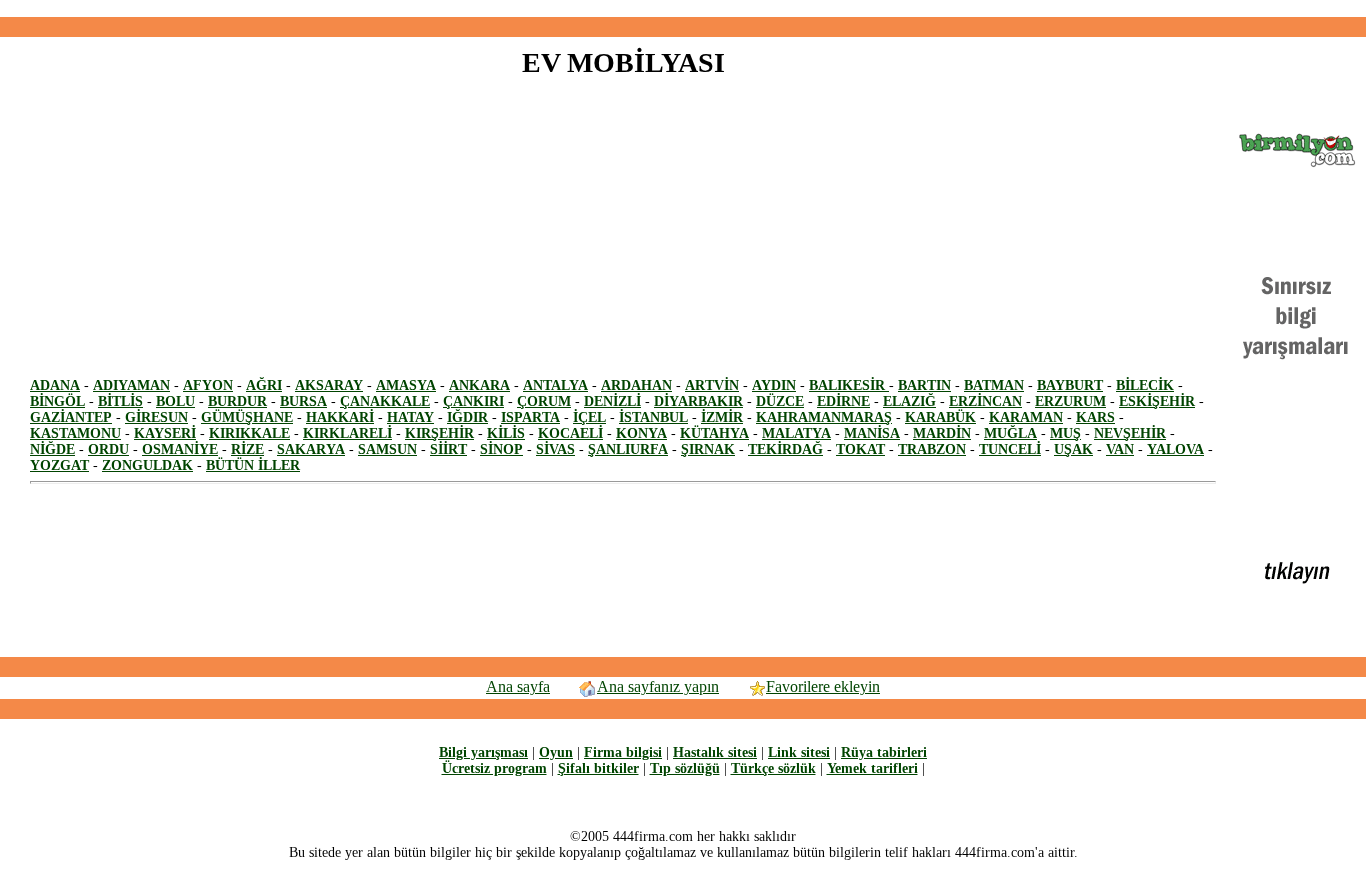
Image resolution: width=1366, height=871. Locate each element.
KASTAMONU (75, 433)
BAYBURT (1070, 385)
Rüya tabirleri (884, 752)
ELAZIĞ (909, 401)
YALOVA (1175, 449)
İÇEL (589, 417)
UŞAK (1073, 449)
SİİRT (448, 449)
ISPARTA (530, 417)
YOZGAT (59, 465)
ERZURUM (1070, 401)
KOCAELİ (570, 433)
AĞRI (264, 385)
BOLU (175, 401)
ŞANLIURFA (628, 449)
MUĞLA (1010, 433)
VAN (1120, 449)
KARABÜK (940, 417)
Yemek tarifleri (872, 768)
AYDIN (774, 385)
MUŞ (1065, 433)
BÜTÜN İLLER (253, 465)
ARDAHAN (636, 385)
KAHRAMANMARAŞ (824, 417)
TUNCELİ (1010, 449)
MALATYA (796, 433)
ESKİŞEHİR (1157, 401)
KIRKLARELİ (347, 433)
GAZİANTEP (71, 417)
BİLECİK (1145, 385)
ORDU (108, 449)
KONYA (641, 433)
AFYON (208, 385)
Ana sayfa (518, 686)
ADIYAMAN (131, 385)
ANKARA (479, 385)
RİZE (247, 449)
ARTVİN (712, 385)
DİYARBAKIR (698, 401)
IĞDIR (467, 417)
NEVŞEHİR (1130, 433)
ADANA (55, 385)
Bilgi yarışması (483, 752)
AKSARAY (329, 385)
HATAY (410, 417)
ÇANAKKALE (385, 401)
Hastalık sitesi (715, 752)
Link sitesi (799, 752)
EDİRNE (843, 401)
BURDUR (237, 401)
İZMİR (722, 417)
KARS (1095, 417)
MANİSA (872, 433)
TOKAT (860, 449)
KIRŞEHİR (439, 433)
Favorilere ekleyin (823, 686)
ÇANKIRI (473, 401)
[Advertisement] (683, 8)
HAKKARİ (340, 417)
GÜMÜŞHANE (247, 417)
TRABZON (932, 449)
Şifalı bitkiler (598, 768)
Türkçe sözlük (773, 768)
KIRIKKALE (249, 433)
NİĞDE (52, 449)
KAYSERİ (165, 433)
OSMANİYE (180, 449)
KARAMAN (1026, 417)
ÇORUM (544, 401)
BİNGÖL (57, 401)
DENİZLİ (612, 401)
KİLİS (506, 433)
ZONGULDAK (147, 465)
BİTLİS (120, 401)
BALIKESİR (849, 385)
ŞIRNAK (708, 449)
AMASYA (406, 385)
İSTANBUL (653, 417)
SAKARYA (311, 449)
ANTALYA (555, 385)
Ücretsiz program (494, 768)
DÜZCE (780, 401)
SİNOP (501, 449)
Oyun (556, 752)
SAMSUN (387, 449)
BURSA (303, 401)
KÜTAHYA (714, 433)
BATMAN (994, 385)
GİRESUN (156, 417)
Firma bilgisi (623, 752)
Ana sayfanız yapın (658, 686)
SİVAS (555, 449)
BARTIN (924, 385)
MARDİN (942, 433)
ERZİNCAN (985, 401)
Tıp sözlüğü (685, 768)
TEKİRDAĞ (785, 449)
